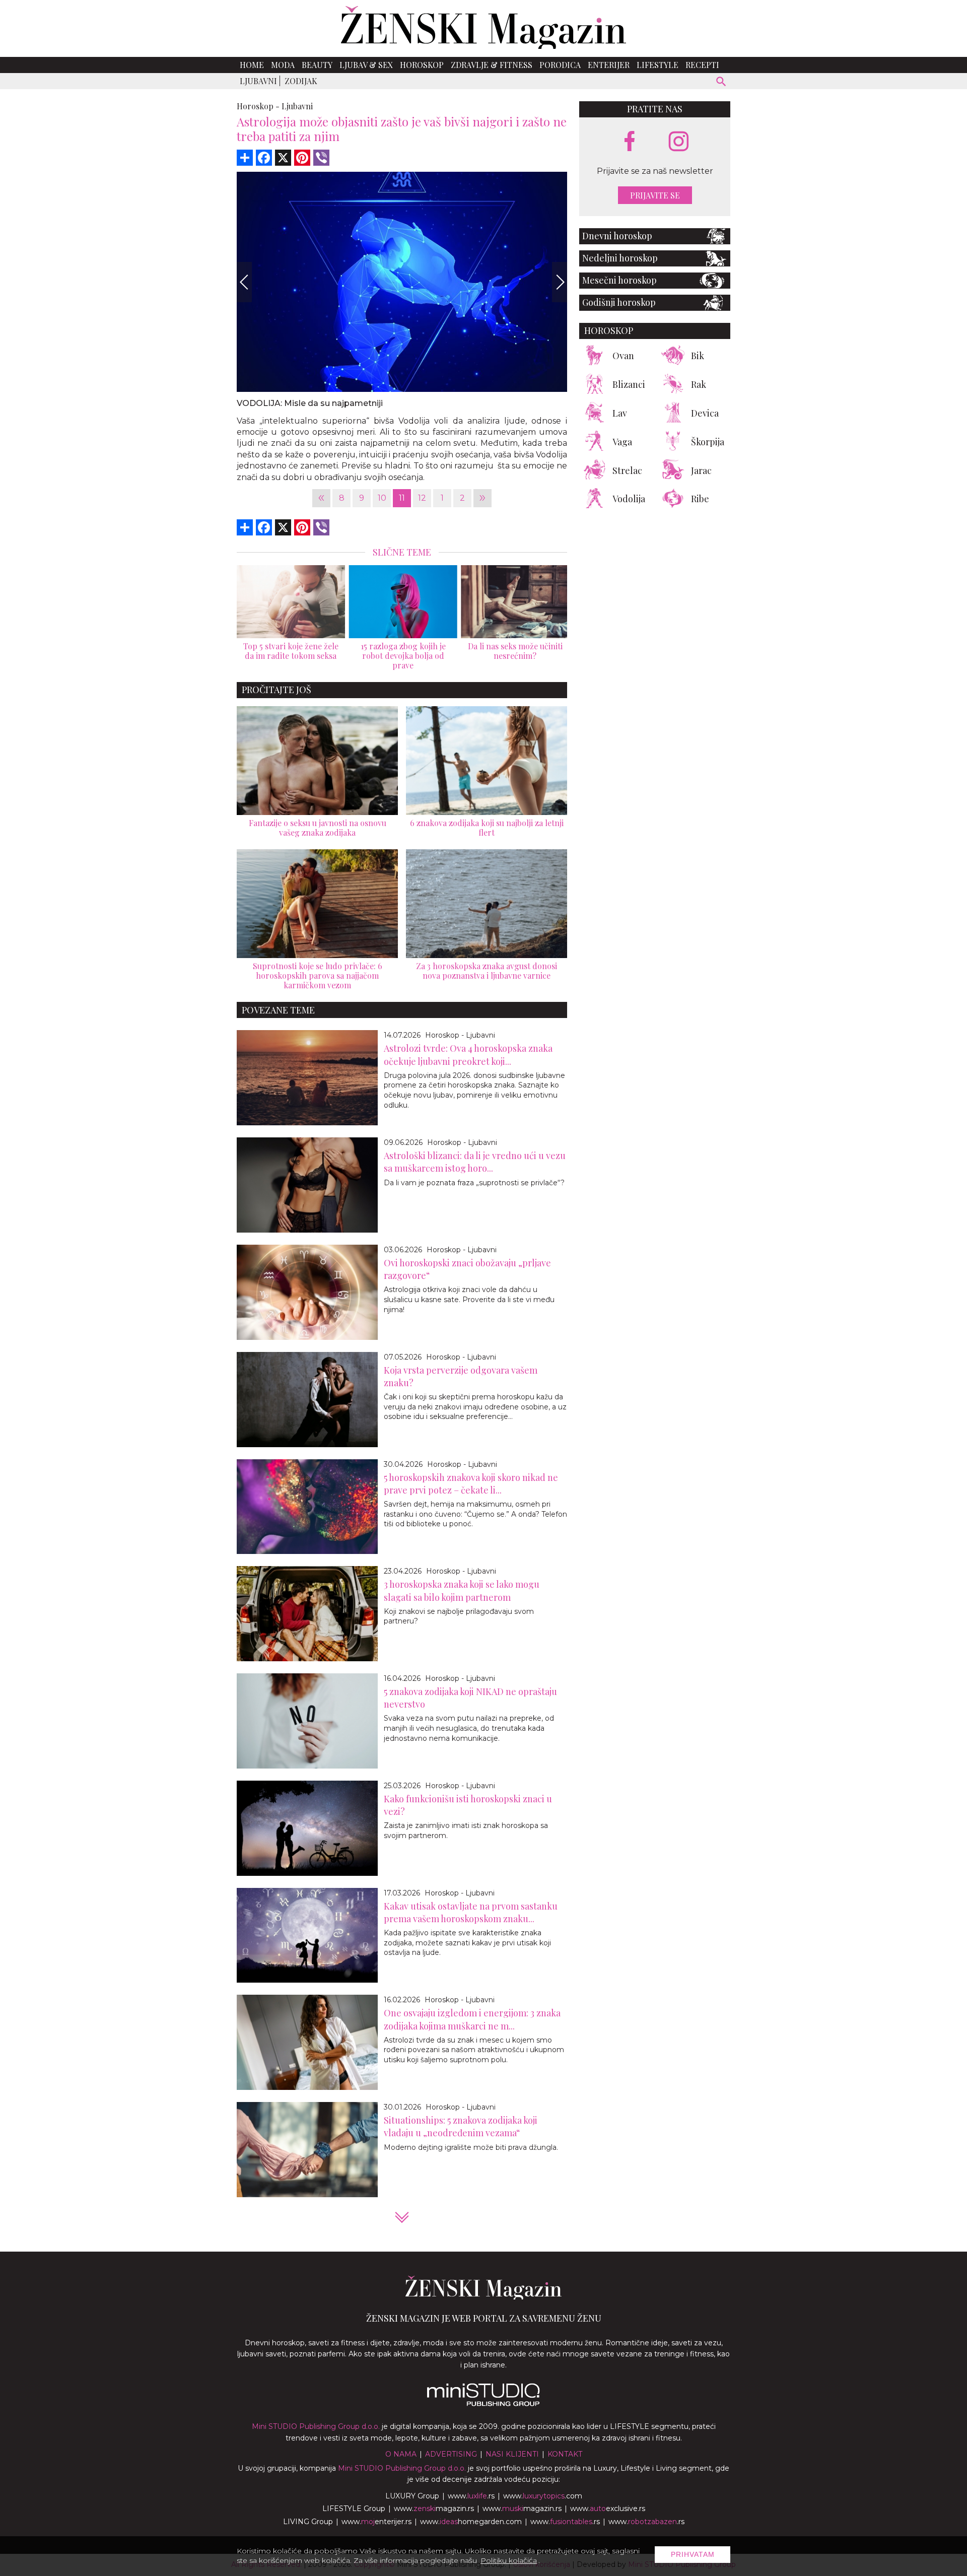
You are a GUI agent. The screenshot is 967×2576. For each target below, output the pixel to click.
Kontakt (565, 2454)
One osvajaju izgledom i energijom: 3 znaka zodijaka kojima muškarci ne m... (472, 2019)
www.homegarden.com (471, 2522)
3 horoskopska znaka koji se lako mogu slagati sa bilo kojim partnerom (462, 1590)
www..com (543, 2496)
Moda (283, 65)
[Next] (560, 282)
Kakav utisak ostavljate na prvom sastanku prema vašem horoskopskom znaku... (471, 1912)
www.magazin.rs (434, 2509)
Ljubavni (258, 81)
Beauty (317, 65)
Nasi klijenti (512, 2454)
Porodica (560, 65)
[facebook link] (630, 142)
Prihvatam (693, 2554)
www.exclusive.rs (608, 2509)
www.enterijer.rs (376, 2522)
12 (422, 498)
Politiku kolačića (509, 2560)
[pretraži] (721, 83)
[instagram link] (679, 142)
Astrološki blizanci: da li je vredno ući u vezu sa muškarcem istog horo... (475, 1162)
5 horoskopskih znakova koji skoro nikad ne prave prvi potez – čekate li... (471, 1484)
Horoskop (422, 65)
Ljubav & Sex (366, 65)
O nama (401, 2454)
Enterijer (609, 65)
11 (402, 498)
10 (382, 498)
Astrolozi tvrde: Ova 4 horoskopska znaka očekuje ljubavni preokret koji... (468, 1055)
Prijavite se (655, 195)
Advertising (451, 2454)
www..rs (471, 2496)
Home (252, 65)
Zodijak (301, 81)
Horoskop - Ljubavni (460, 1035)
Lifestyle (658, 65)
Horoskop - (258, 106)
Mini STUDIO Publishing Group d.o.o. (316, 2426)
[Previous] (244, 282)
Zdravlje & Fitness (492, 65)
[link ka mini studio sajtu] (483, 2404)
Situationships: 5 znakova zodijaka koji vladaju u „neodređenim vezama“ (461, 2126)
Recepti (702, 65)
